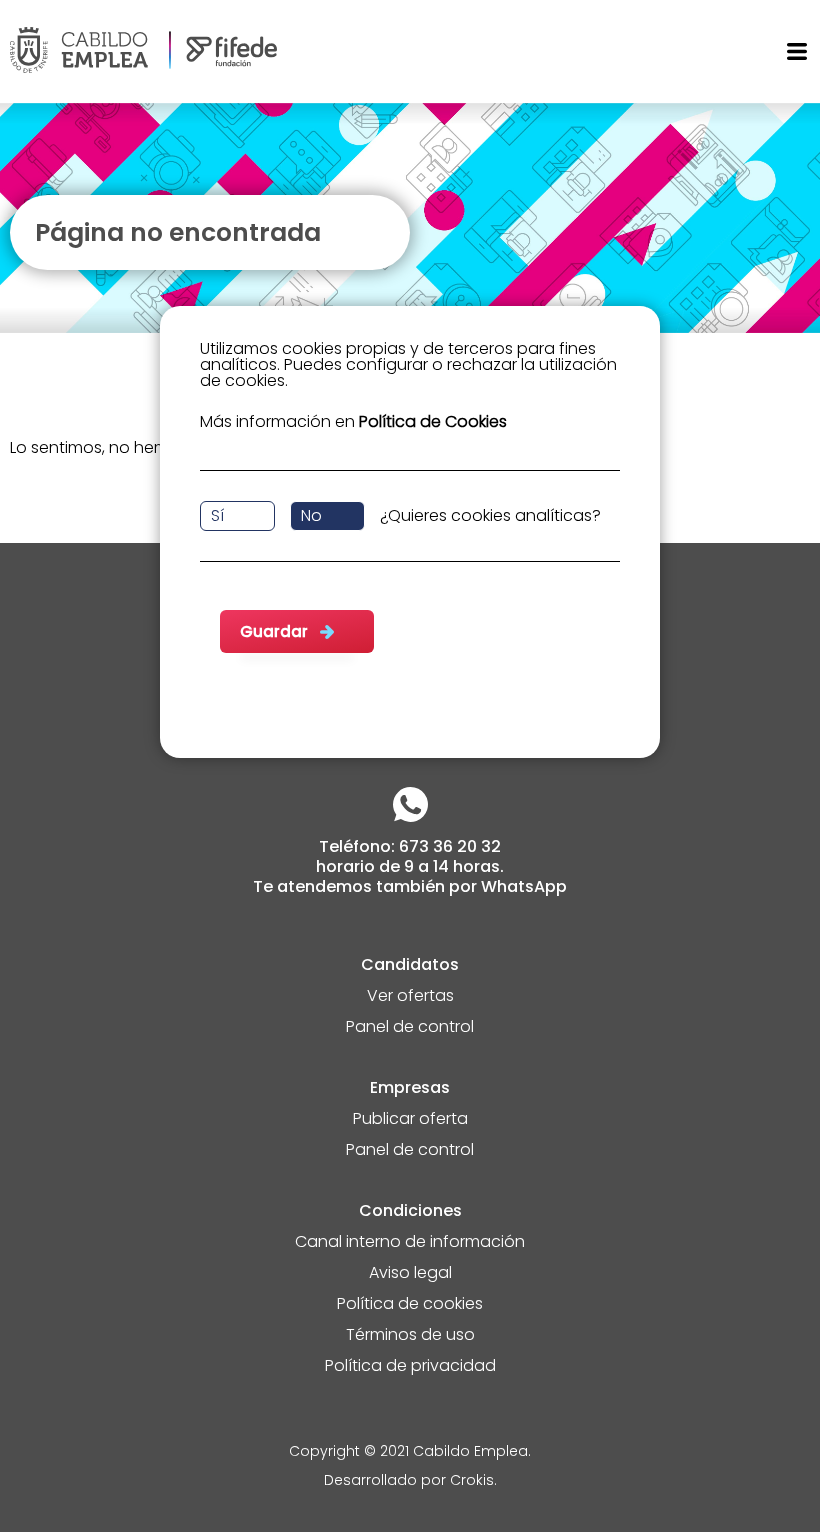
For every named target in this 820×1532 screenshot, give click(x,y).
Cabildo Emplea (470, 1452)
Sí (217, 515)
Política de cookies (410, 1305)
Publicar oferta (410, 1120)
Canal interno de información (410, 1243)
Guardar (274, 631)
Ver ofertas (410, 997)
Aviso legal (410, 1274)
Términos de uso (410, 1336)
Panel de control (410, 1028)
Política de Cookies (433, 421)
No (311, 515)
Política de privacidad (410, 1367)
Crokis (472, 1481)
